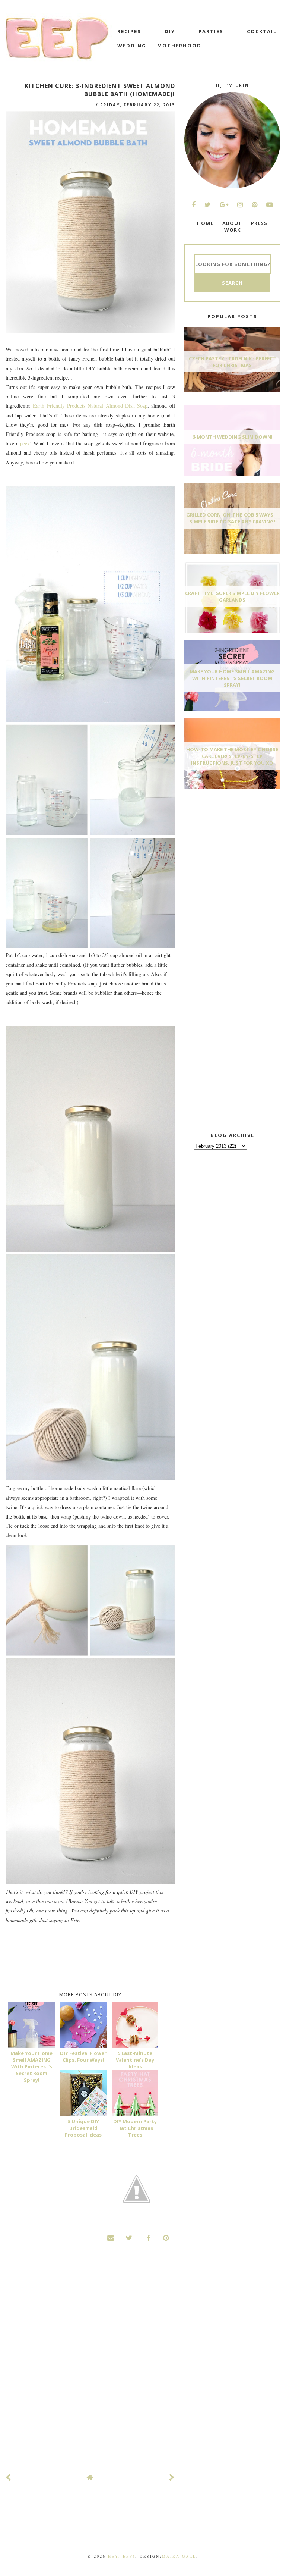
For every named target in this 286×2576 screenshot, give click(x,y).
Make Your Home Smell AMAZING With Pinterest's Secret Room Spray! (31, 2066)
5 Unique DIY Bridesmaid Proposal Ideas (83, 2128)
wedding (132, 46)
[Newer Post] (9, 2477)
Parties (211, 31)
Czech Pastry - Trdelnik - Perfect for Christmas (232, 362)
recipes (129, 31)
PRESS (259, 223)
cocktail (262, 31)
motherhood (179, 46)
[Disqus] (90, 2365)
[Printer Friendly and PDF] (137, 2190)
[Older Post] (172, 2477)
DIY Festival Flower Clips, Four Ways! (83, 2056)
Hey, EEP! (122, 2556)
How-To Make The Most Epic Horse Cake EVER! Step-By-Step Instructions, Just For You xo (232, 756)
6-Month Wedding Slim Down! (232, 437)
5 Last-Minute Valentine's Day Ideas (135, 2060)
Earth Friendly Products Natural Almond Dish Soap (90, 406)
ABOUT (232, 223)
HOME (205, 223)
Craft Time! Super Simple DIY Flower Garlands (232, 596)
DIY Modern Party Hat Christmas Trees (135, 2128)
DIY (170, 31)
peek (25, 443)
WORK (232, 230)
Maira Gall (179, 2556)
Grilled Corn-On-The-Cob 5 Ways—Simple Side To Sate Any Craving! (232, 518)
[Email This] (111, 2238)
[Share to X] (129, 2238)
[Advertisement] (235, 850)
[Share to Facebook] (147, 2238)
